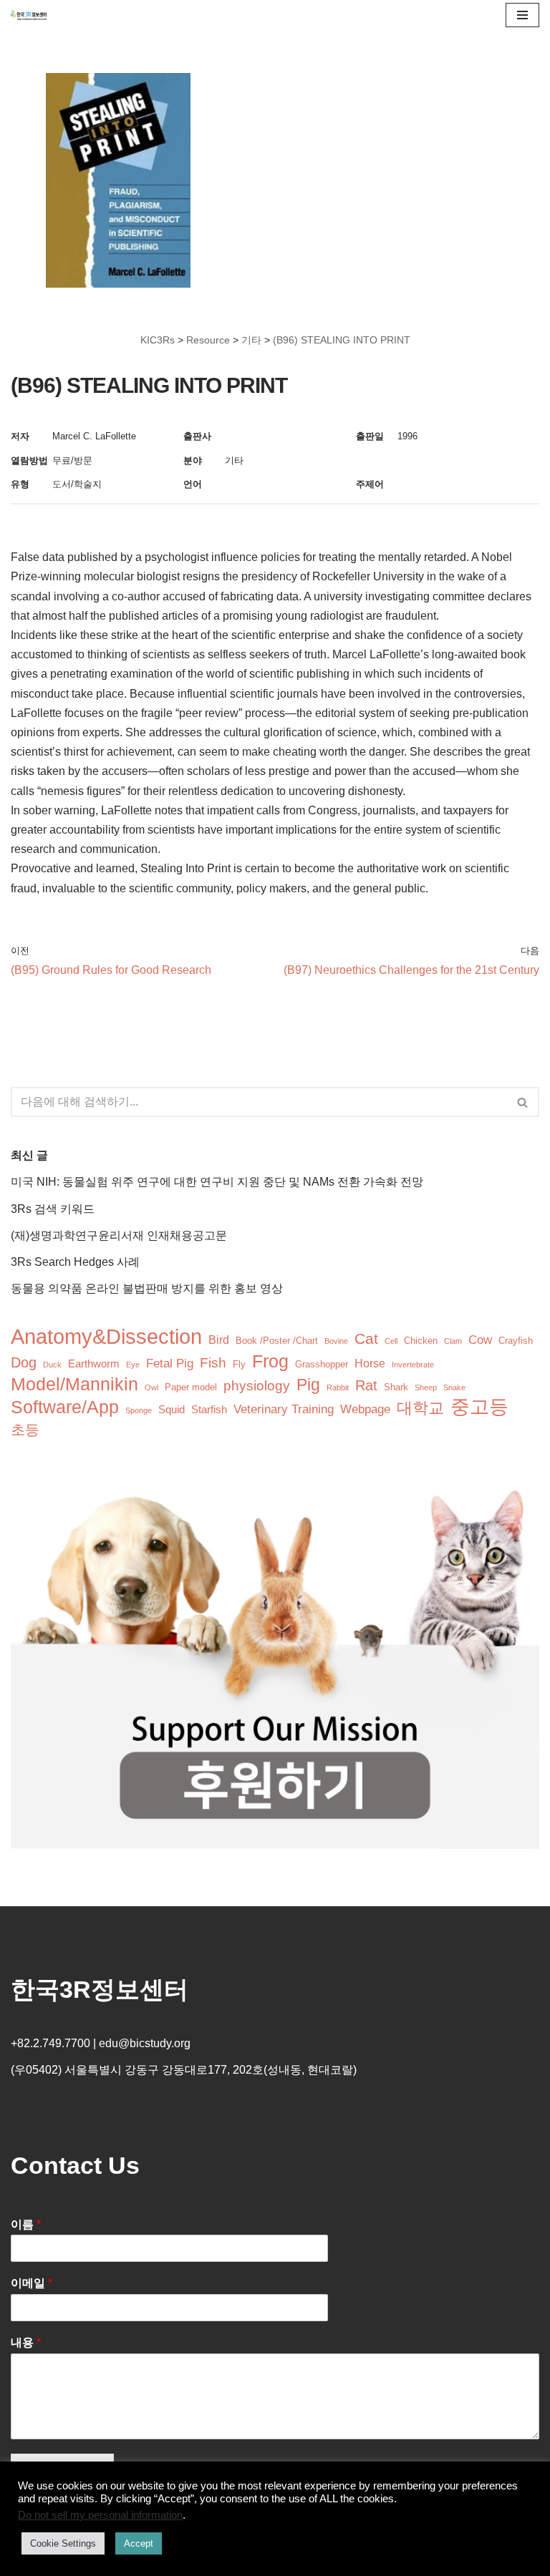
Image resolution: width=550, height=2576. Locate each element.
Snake (454, 1387)
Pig (308, 1385)
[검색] (523, 1102)
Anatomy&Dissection (106, 1336)
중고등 (479, 1407)
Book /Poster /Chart (277, 1341)
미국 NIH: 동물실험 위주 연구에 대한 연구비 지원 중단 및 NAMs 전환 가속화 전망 (217, 1182)
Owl (151, 1387)
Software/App (65, 1407)
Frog (270, 1361)
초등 (25, 1430)
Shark (396, 1387)
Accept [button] (139, 2543)
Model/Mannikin (74, 1384)
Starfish (209, 1410)
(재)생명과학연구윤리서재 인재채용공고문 (119, 1235)
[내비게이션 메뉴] (522, 15)
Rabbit (338, 1387)
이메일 (32, 2283)
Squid (172, 1410)
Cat (366, 1338)
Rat (366, 1385)
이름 (26, 2224)
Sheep (426, 1387)
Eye (133, 1365)
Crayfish (516, 1341)
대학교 (420, 1408)
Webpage (365, 1409)
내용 (26, 2342)
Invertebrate (413, 1365)
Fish (213, 1363)
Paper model (191, 1387)
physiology (257, 1386)
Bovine (336, 1341)
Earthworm (94, 1364)
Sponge (139, 1410)
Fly (239, 1364)
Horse (370, 1363)
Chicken (421, 1341)
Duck (52, 1365)
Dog (24, 1362)
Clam (453, 1341)
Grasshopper (322, 1364)
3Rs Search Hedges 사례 (75, 1262)
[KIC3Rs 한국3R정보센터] (29, 15)
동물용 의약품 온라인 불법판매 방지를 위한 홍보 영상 (147, 1288)
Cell (391, 1341)
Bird (219, 1340)
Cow (480, 1340)
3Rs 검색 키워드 (53, 1209)
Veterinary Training (284, 1409)
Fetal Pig (170, 1363)
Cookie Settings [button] (63, 2543)
